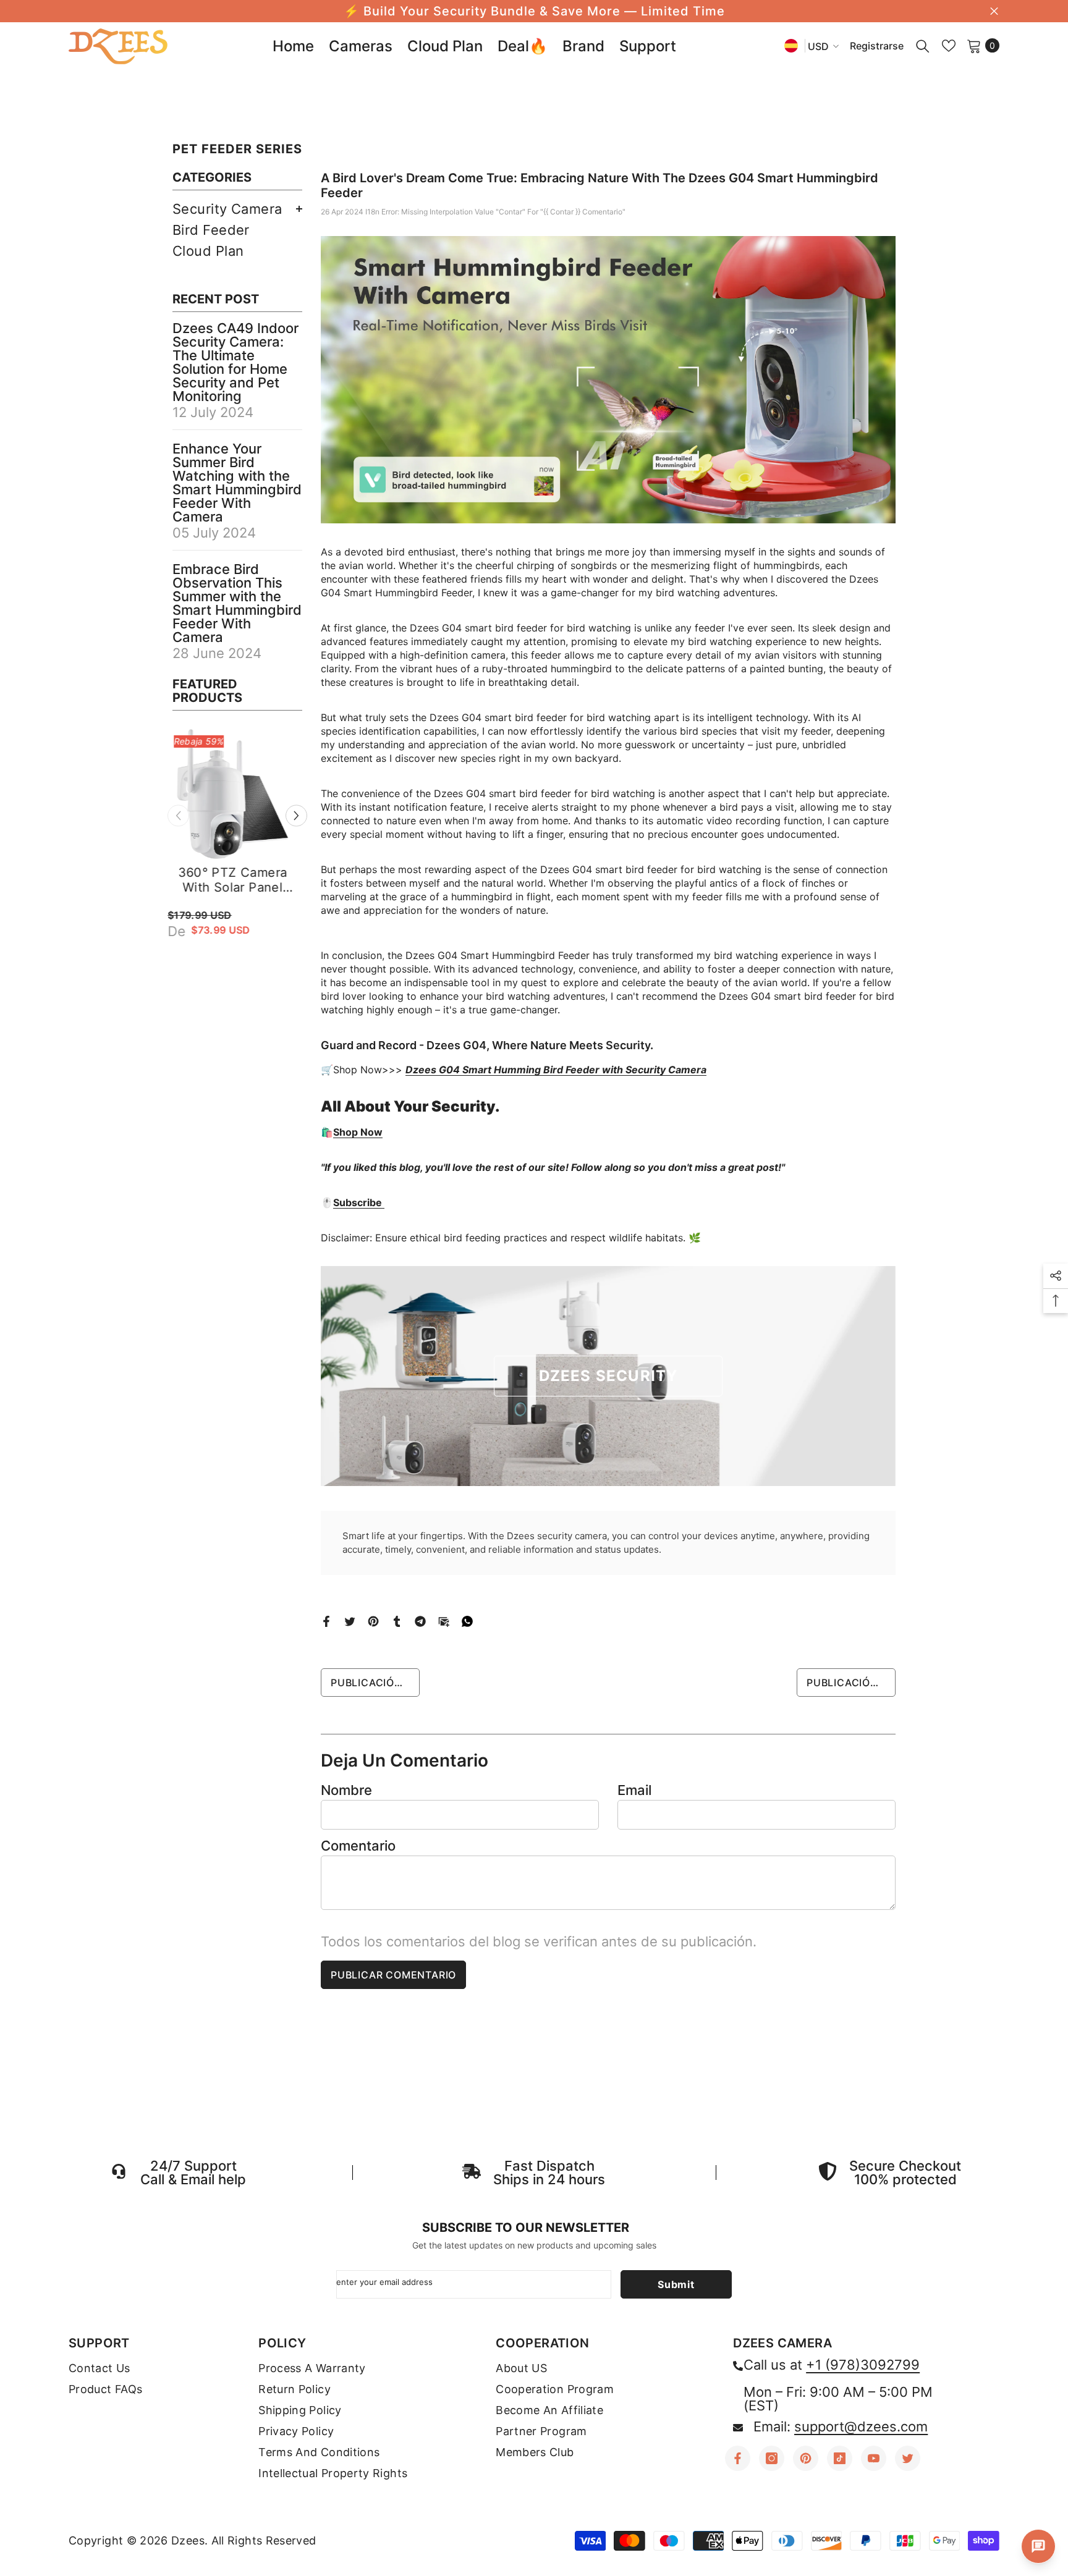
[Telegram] (420, 1620)
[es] (791, 45)
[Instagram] (772, 2458)
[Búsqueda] (923, 46)
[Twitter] (350, 1620)
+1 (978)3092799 (863, 2365)
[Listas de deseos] (949, 46)
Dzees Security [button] (608, 1376)
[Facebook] (326, 1620)
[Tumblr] (397, 1620)
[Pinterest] (373, 1620)
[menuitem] (237, 209)
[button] (296, 817)
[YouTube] (874, 2458)
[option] (237, 860)
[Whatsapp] (467, 1620)
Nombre (346, 1790)
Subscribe (359, 1202)
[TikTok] (840, 2458)
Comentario (358, 1846)
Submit (676, 2284)
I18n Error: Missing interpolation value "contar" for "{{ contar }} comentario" (495, 212)
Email (634, 1790)
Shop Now (358, 1132)
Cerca (994, 11)
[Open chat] (1038, 2546)
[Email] (444, 1620)
